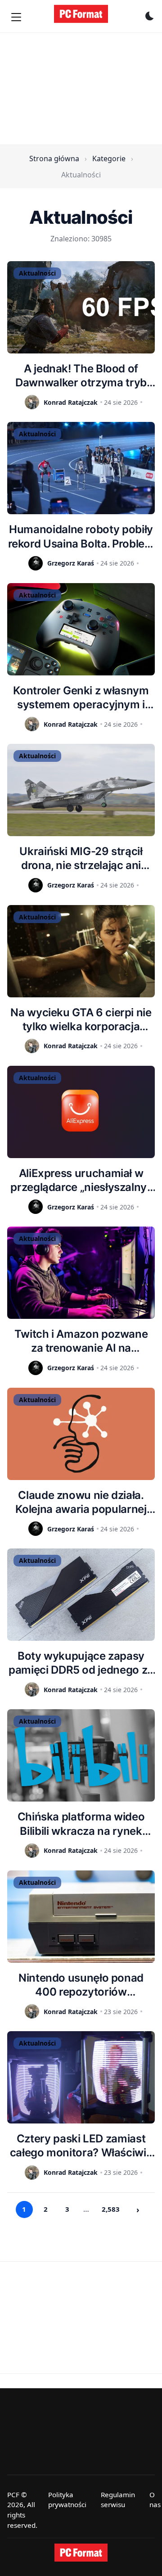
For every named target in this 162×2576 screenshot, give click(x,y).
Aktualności (37, 273)
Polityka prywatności (67, 2500)
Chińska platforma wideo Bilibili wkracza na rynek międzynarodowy (81, 1824)
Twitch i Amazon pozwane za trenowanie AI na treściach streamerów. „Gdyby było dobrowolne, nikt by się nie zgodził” (81, 1341)
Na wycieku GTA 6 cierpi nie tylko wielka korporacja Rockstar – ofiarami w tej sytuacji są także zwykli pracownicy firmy (81, 1020)
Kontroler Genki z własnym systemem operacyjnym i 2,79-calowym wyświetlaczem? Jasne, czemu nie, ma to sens (81, 698)
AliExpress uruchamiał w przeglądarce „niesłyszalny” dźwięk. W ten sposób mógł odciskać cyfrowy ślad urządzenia (81, 1180)
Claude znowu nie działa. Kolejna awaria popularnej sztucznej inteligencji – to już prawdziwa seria (81, 1502)
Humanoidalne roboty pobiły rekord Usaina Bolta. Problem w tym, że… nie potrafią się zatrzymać (81, 536)
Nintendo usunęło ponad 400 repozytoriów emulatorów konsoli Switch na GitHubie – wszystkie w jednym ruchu (81, 1985)
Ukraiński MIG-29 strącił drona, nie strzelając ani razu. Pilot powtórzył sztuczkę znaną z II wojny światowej (81, 858)
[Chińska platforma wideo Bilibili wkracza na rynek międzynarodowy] (81, 1755)
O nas (155, 2500)
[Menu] (16, 17)
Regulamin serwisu (118, 2500)
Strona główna (54, 158)
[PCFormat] (81, 2553)
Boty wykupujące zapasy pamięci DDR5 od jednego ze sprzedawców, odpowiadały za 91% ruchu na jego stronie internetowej (81, 1663)
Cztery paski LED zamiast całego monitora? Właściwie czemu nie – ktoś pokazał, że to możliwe (81, 2146)
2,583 (111, 2209)
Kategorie (109, 158)
